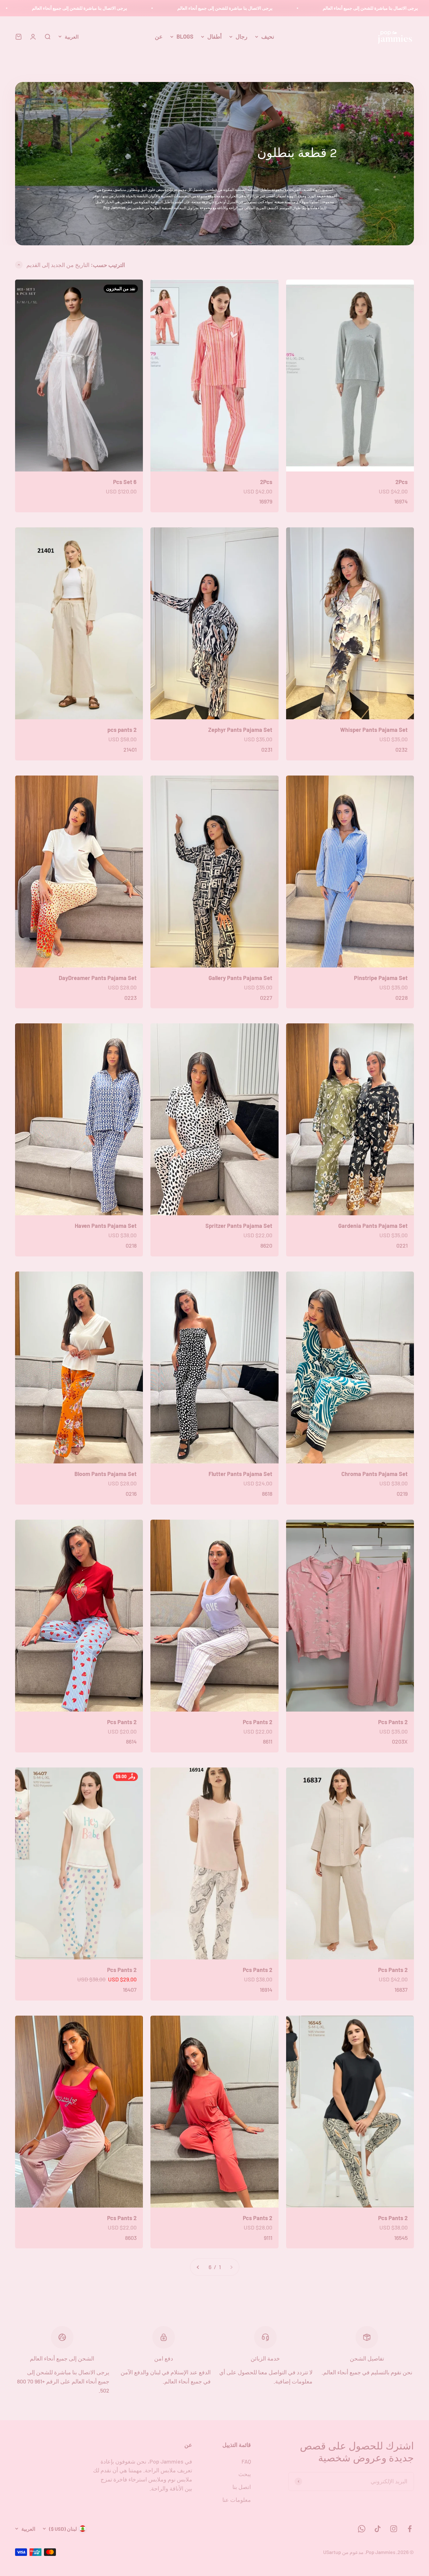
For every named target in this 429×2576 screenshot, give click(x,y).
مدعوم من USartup (343, 2552)
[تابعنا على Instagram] (394, 2529)
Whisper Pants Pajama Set (374, 730)
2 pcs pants (122, 730)
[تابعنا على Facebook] (410, 2529)
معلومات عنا (237, 2500)
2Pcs (402, 482)
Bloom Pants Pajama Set (106, 1474)
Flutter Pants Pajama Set (240, 1474)
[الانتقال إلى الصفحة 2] (198, 2267)
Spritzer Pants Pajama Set (239, 1226)
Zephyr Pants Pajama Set (240, 730)
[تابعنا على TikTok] (378, 2529)
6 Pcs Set (125, 482)
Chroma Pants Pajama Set (375, 1474)
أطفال (215, 36)
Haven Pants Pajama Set (106, 1226)
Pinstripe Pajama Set (381, 978)
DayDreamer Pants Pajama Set (98, 978)
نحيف (268, 36)
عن (159, 36)
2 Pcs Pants (393, 1722)
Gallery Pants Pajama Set (240, 978)
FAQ (246, 2461)
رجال (242, 36)
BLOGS (185, 36)
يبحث (245, 2474)
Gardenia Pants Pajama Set (373, 1226)
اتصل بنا (242, 2487)
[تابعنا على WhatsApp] (362, 2529)
